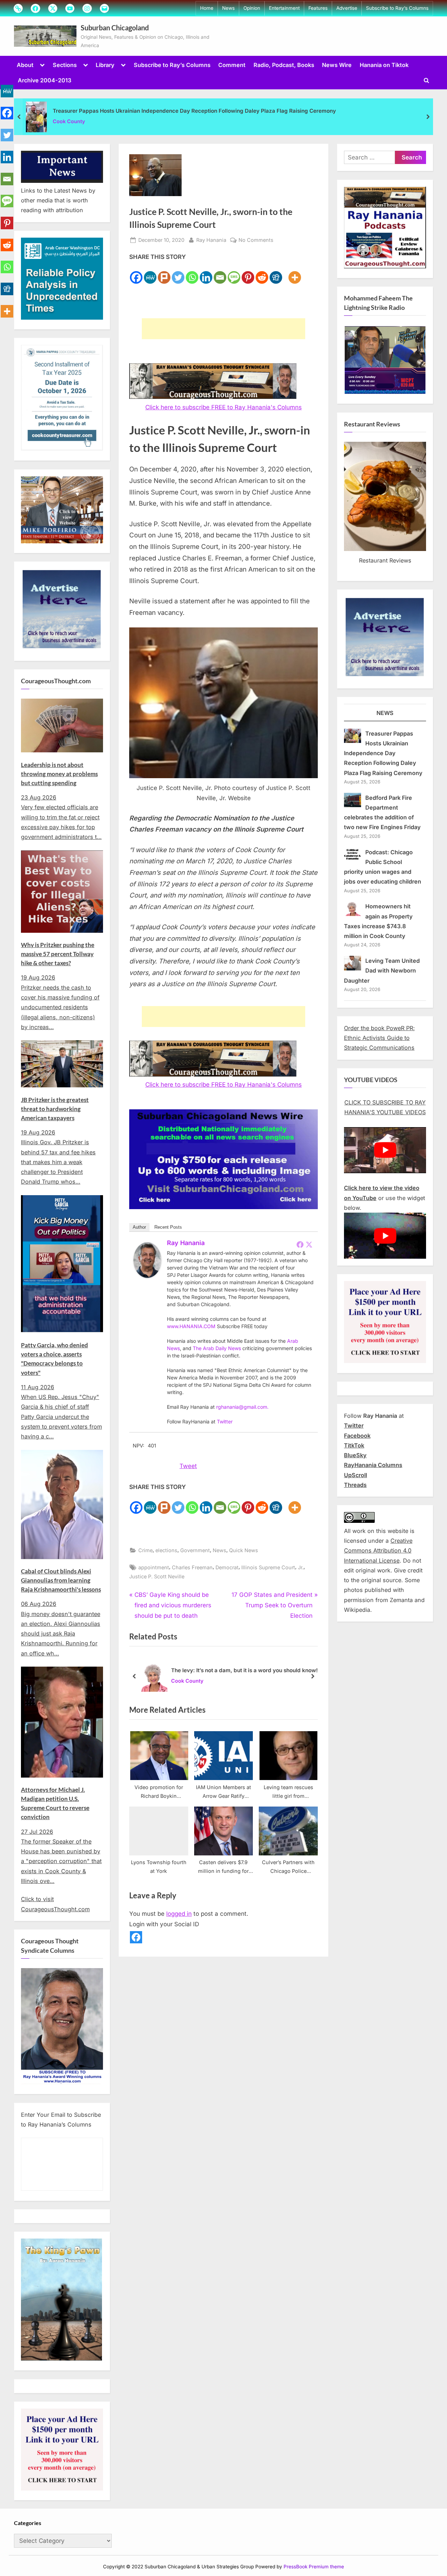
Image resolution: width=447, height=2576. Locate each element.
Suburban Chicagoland (115, 28)
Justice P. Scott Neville (157, 1576)
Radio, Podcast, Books (284, 65)
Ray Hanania (211, 240)
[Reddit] (262, 273)
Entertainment (284, 8)
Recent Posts (168, 1227)
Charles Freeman (192, 1567)
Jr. (301, 1567)
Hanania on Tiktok (384, 65)
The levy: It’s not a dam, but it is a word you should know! (244, 1670)
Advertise (347, 8)
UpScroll (356, 1475)
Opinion (252, 8)
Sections (65, 65)
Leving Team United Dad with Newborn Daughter (382, 971)
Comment (232, 65)
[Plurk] (164, 273)
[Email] (220, 273)
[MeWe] (150, 273)
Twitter (225, 1421)
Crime (145, 1550)
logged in (179, 1914)
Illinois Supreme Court (268, 1567)
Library (105, 65)
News (228, 8)
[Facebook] (136, 273)
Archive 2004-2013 (45, 80)
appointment (154, 1567)
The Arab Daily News (217, 1348)
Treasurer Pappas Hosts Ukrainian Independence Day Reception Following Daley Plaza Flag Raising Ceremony (194, 111)
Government (195, 1550)
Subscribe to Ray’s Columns (397, 8)
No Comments (256, 240)
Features (318, 8)
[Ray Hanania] (147, 1276)
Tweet (188, 1466)
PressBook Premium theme (314, 2567)
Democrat (227, 1567)
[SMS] (234, 273)
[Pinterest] (248, 273)
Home (207, 8)
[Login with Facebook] (136, 1937)
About (25, 65)
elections (166, 1550)
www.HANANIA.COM (191, 1326)
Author (139, 1227)
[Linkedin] (206, 273)
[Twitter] (178, 273)
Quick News (244, 1550)
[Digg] (276, 273)
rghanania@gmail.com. (242, 1407)
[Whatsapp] (192, 273)
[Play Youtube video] (385, 1150)
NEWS (385, 713)
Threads (355, 1485)
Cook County (69, 121)
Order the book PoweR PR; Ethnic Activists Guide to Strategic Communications (379, 1038)
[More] (295, 273)
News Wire (337, 65)
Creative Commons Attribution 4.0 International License (378, 1551)
